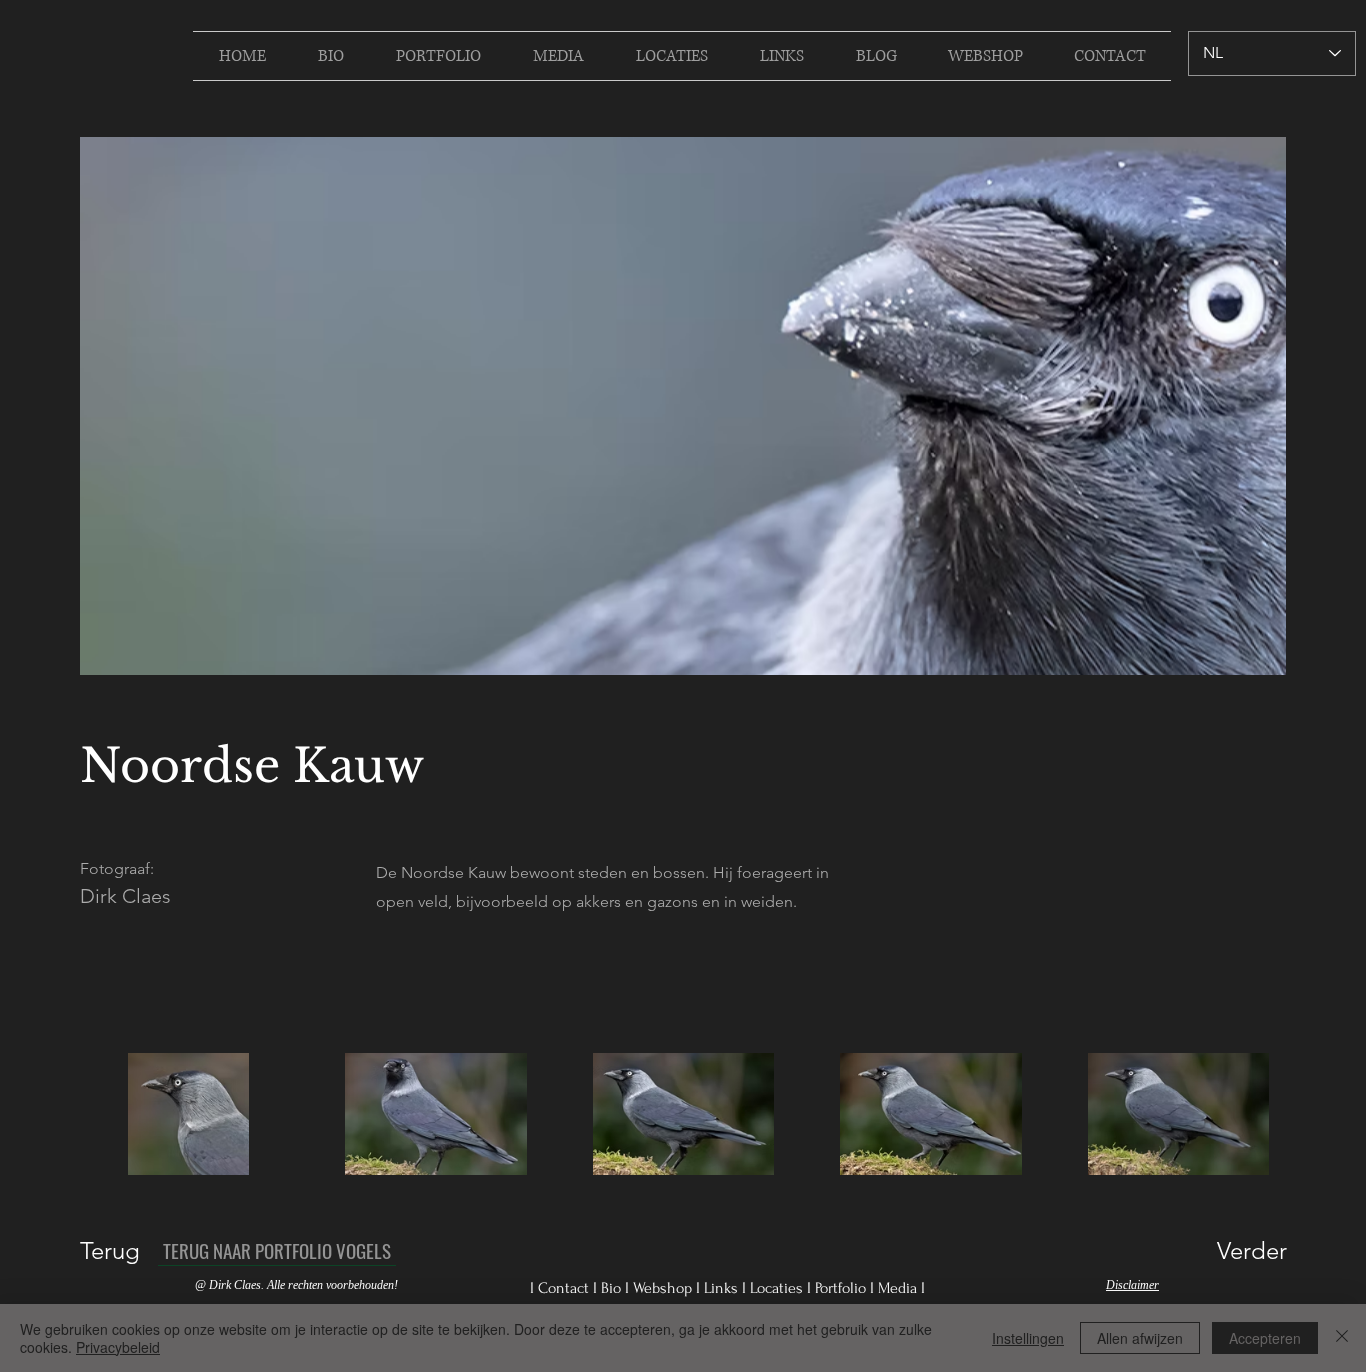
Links (723, 1288)
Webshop (664, 1288)
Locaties (778, 1288)
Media (899, 1288)
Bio (613, 1288)
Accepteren (1265, 1338)
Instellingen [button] (1028, 1338)
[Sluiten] (1342, 1338)
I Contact (561, 1288)
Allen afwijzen (1140, 1338)
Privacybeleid (118, 1347)
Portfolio (842, 1288)
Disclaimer (1132, 1285)
